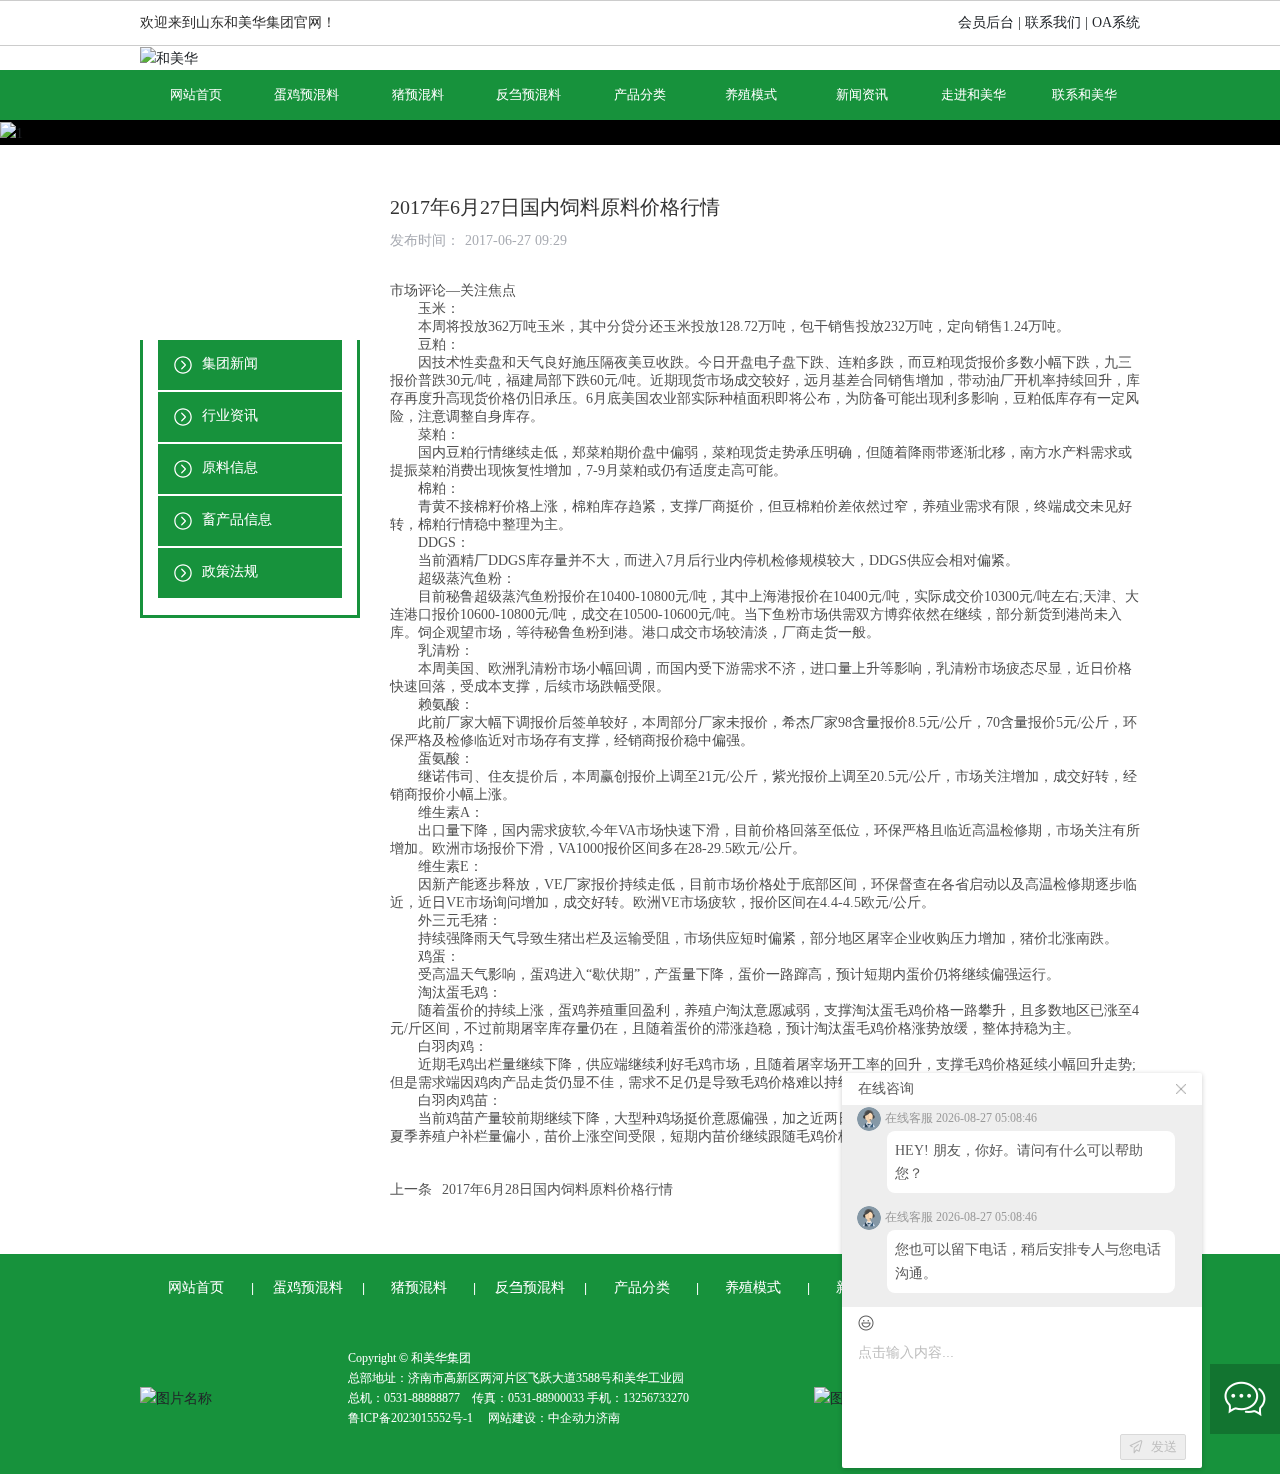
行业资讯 (228, 415)
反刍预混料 (530, 1287)
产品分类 (642, 1287)
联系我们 (1053, 22)
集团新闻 (228, 363)
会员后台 (986, 22)
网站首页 (196, 1287)
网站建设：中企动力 (542, 1418)
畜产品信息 (235, 519)
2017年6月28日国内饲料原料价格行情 (557, 1189)
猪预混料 (419, 1287)
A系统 (1121, 22)
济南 (608, 1418)
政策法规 (228, 571)
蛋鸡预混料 (308, 1287)
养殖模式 (753, 1287)
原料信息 (228, 467)
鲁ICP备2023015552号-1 (410, 1418)
